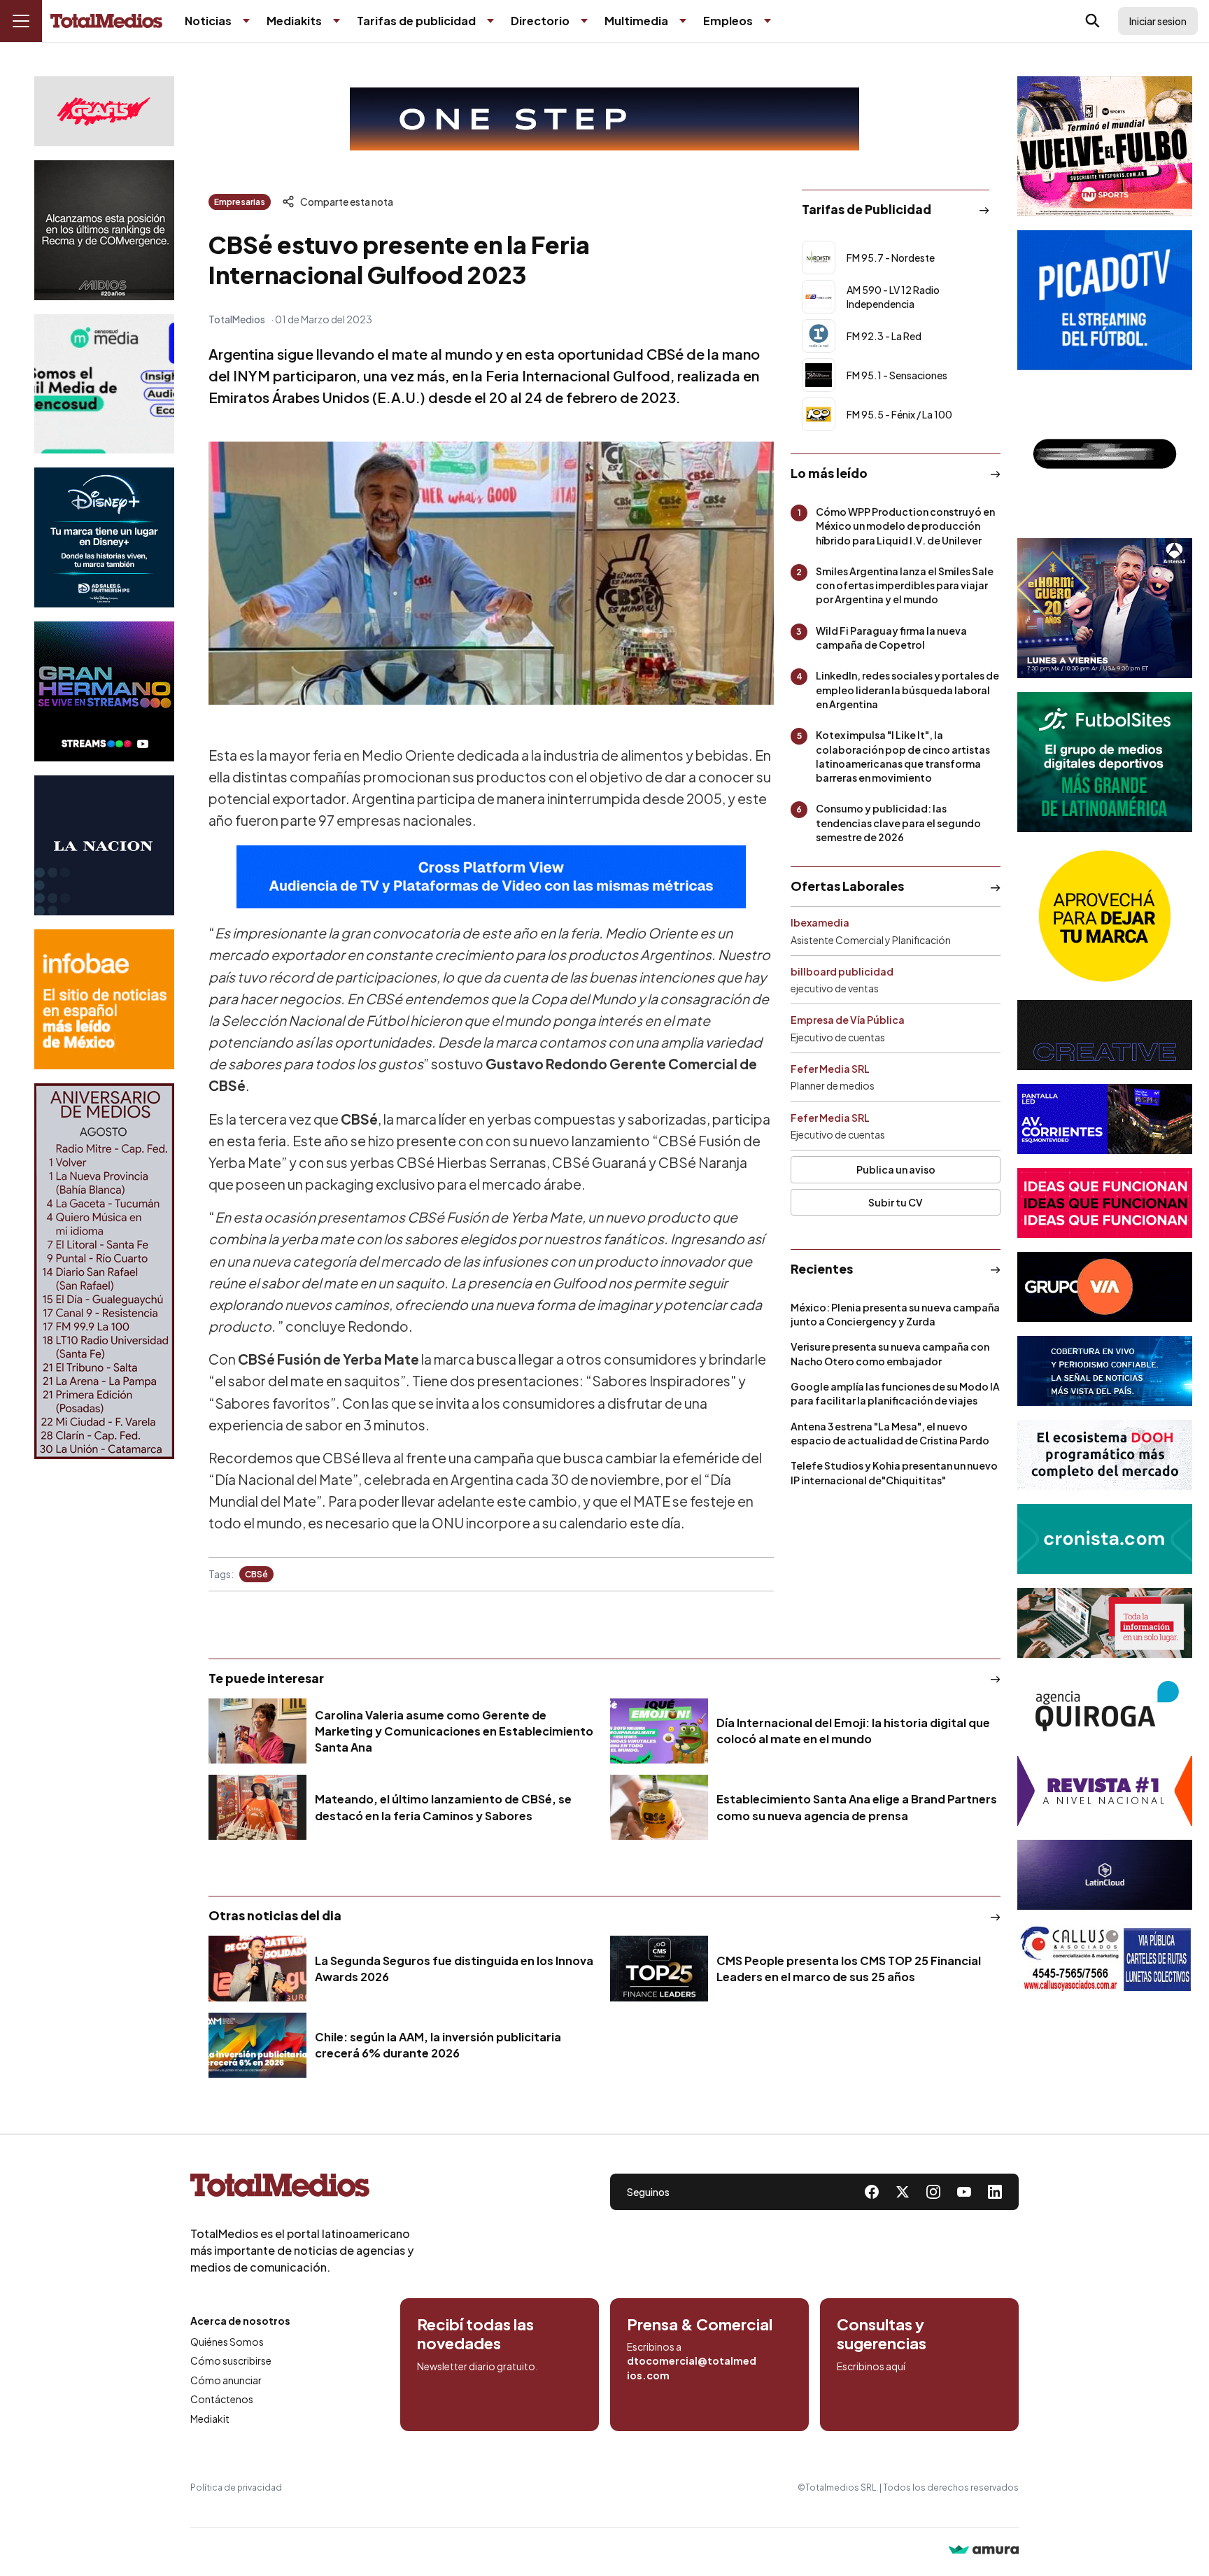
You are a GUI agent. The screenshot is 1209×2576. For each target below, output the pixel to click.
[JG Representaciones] (1105, 916)
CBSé (256, 1574)
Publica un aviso (896, 1169)
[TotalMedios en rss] (995, 2192)
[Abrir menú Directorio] (584, 21)
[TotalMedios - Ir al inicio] (106, 21)
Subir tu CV (896, 1202)
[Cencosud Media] (104, 384)
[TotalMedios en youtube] (964, 2192)
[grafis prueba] (104, 111)
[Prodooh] (1105, 1455)
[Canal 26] (1105, 454)
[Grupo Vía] (1105, 1287)
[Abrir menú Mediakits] (337, 21)
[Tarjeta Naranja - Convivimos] (1105, 1791)
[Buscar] (1093, 21)
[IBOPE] (491, 877)
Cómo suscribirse (231, 2360)
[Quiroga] (1105, 1707)
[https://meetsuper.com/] (1105, 1203)
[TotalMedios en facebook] (872, 2192)
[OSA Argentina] (604, 119)
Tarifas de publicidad (416, 21)
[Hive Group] (1105, 1035)
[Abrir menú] (21, 21)
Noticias (208, 21)
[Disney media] (104, 537)
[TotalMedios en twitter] (903, 2192)
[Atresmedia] (1105, 608)
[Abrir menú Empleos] (768, 21)
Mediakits (294, 21)
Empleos (728, 21)
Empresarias (240, 202)
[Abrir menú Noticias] (246, 21)
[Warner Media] (1105, 146)
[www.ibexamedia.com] (1105, 1119)
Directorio (540, 21)
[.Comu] (1105, 300)
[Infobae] (104, 999)
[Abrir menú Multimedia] (683, 21)
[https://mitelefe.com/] (104, 691)
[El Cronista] (1105, 1539)
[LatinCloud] (1105, 1875)
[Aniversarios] (104, 1271)
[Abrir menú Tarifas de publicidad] (490, 21)
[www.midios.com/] (104, 230)
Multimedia (636, 21)
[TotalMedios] (302, 2188)
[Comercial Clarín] (1105, 1623)
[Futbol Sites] (1105, 762)
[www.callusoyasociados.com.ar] (1105, 1959)
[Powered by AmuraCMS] (984, 2551)
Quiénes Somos (227, 2342)
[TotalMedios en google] (933, 2192)
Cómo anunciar (226, 2380)
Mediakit (210, 2419)
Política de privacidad (236, 2487)
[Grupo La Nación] (104, 845)
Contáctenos (222, 2399)
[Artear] (1105, 1371)
